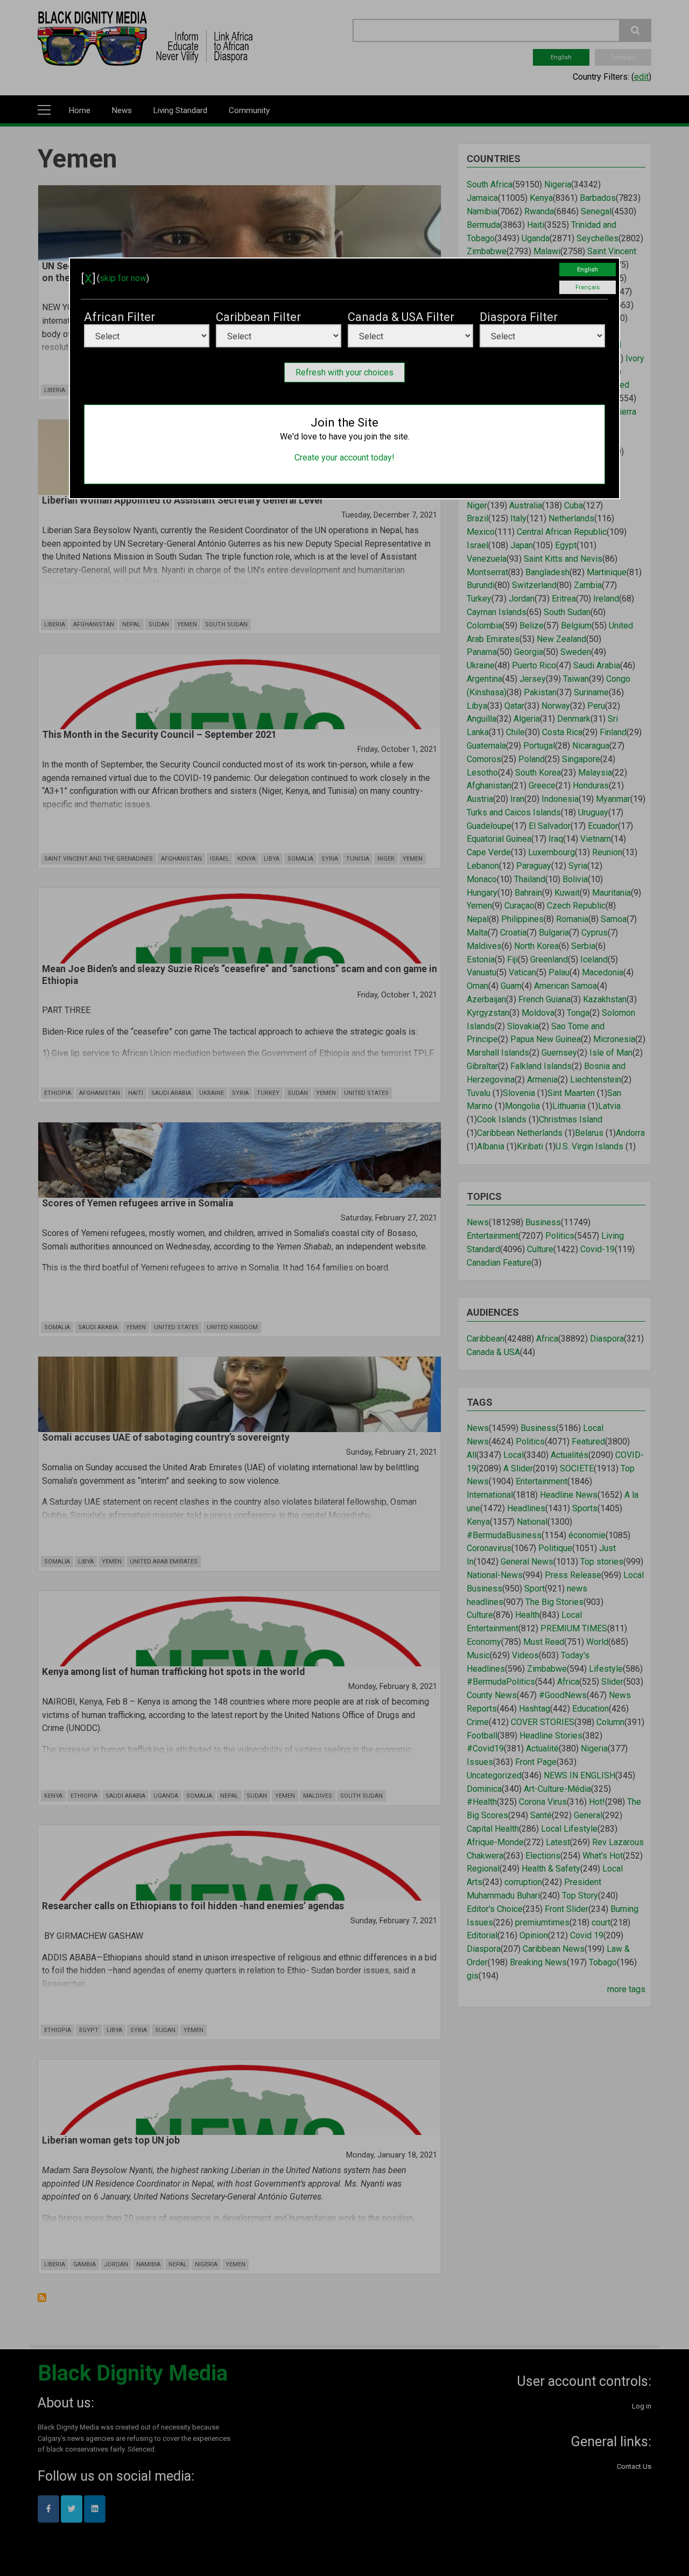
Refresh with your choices (344, 372)
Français (588, 287)
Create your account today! (344, 458)
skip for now (123, 278)
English (588, 270)
